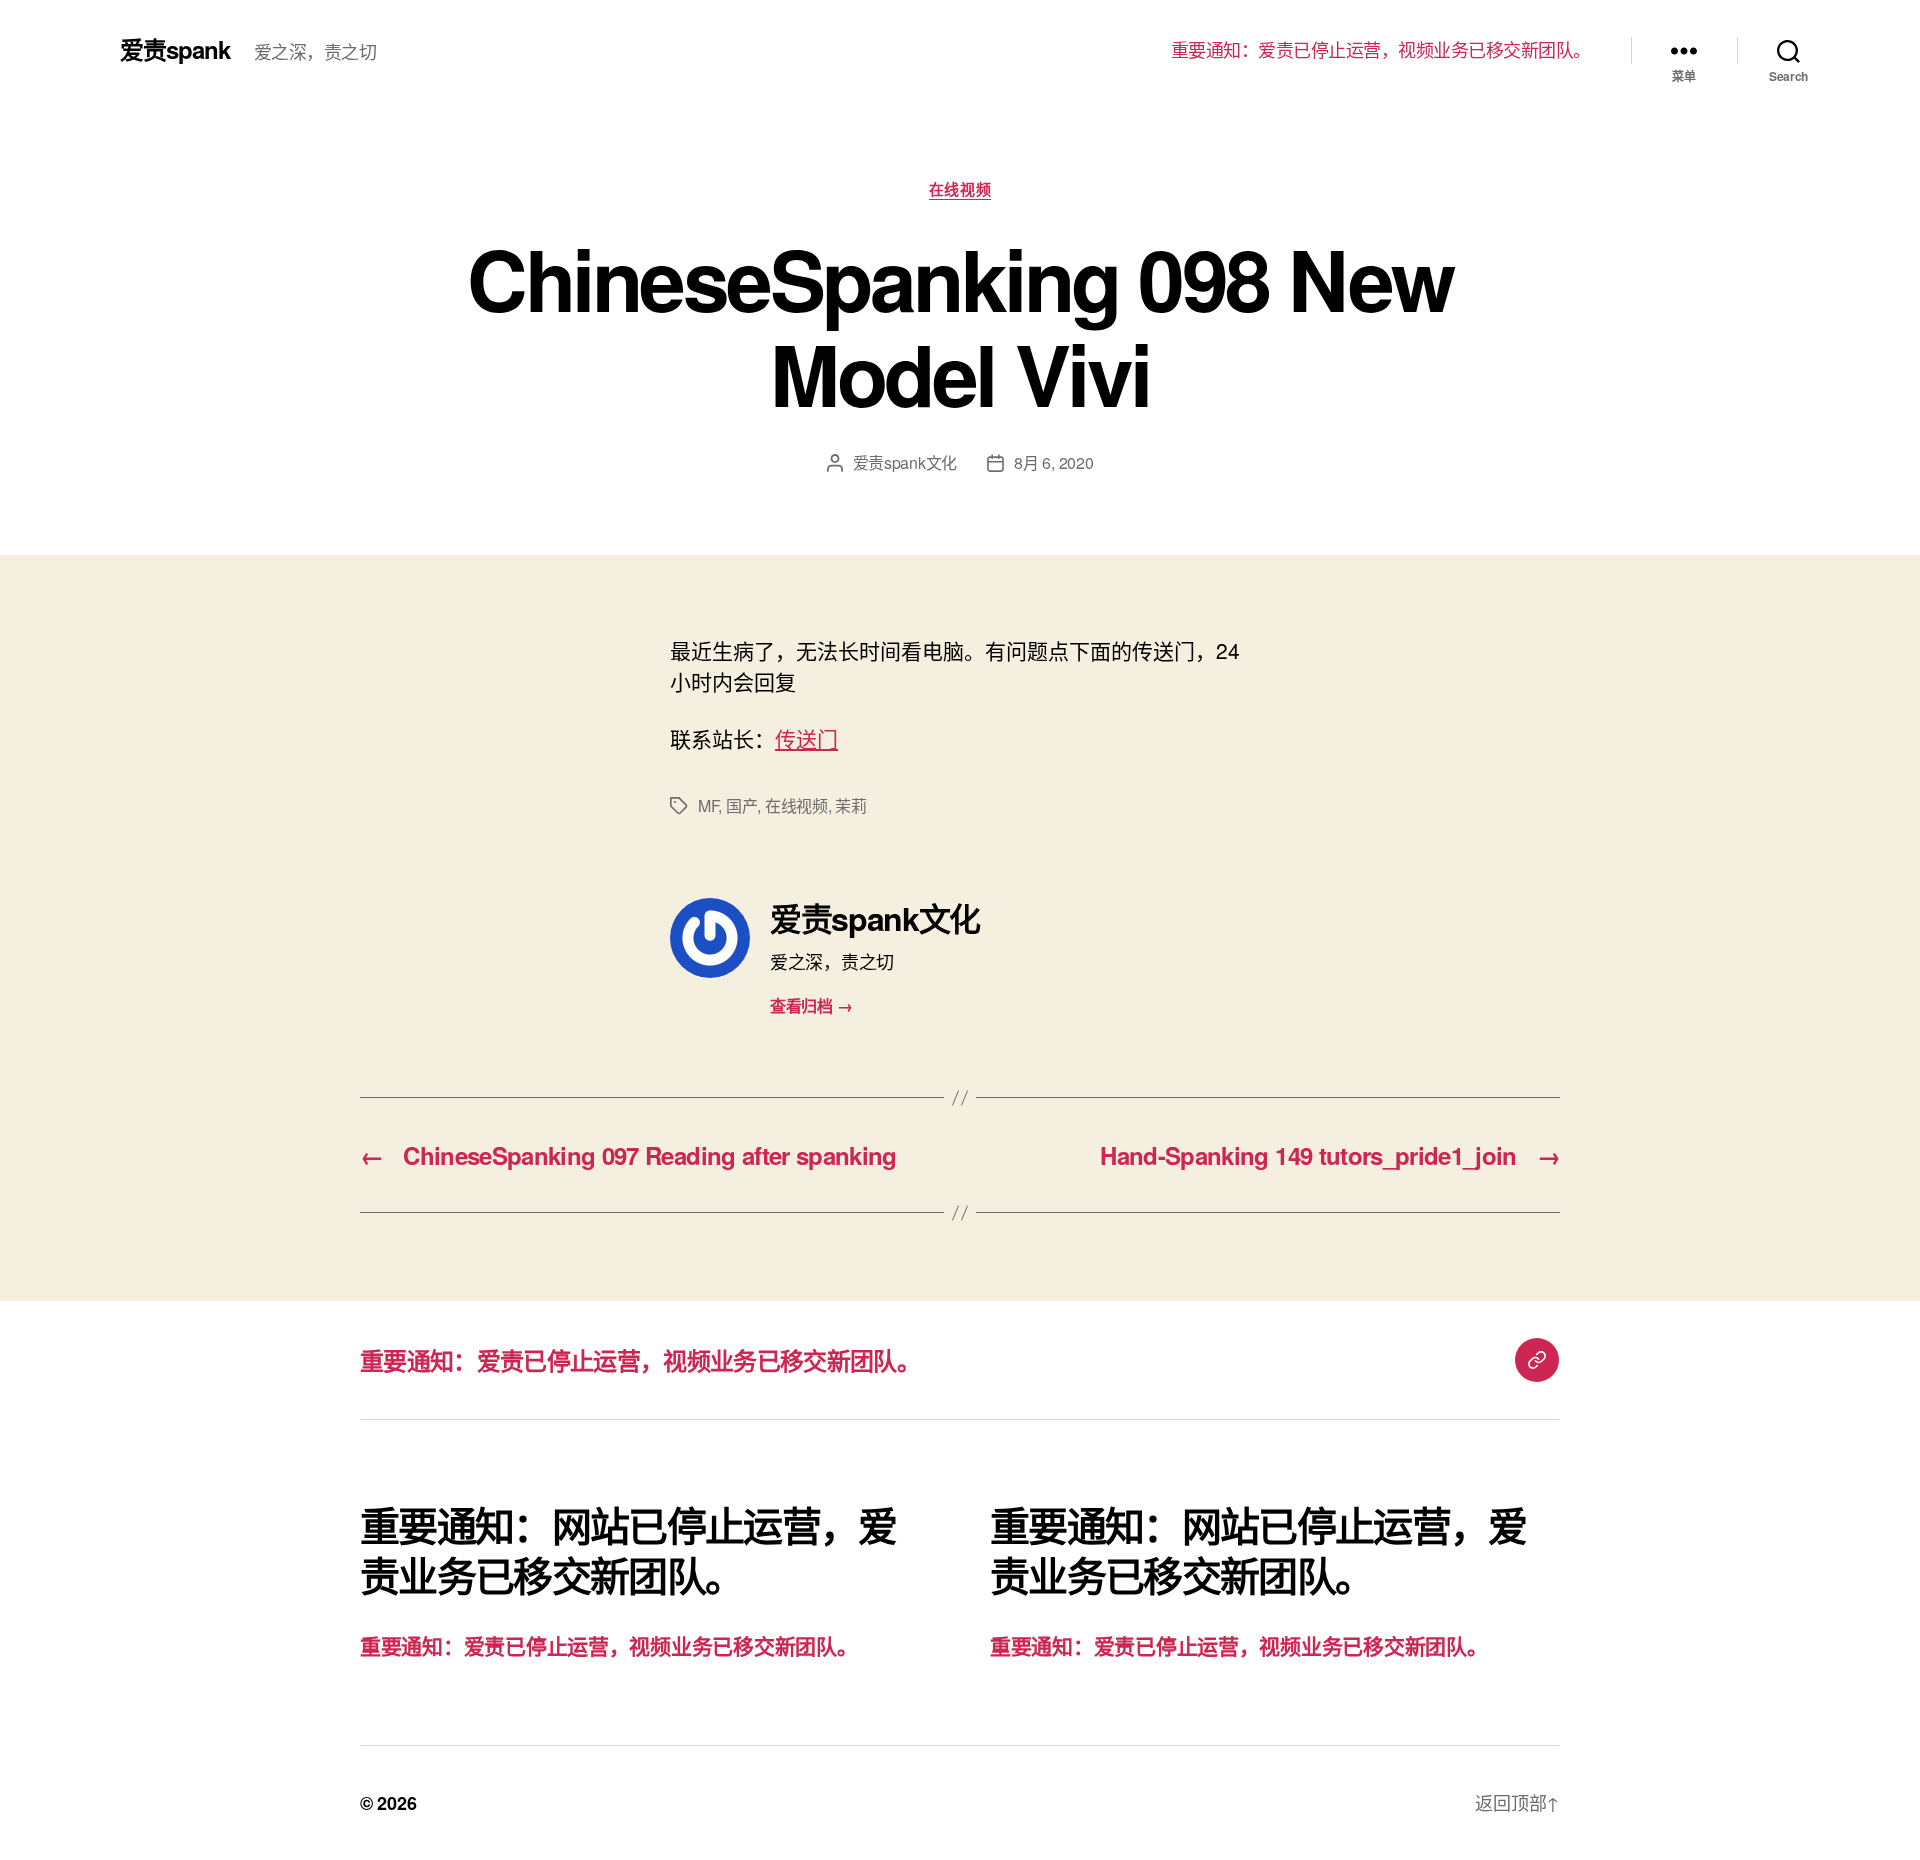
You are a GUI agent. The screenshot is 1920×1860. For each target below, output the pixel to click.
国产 (741, 805)
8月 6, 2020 (1053, 462)
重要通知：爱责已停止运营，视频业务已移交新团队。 (1381, 50)
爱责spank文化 (905, 462)
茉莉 (850, 805)
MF (708, 805)
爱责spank (175, 49)
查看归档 (811, 1005)
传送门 (806, 738)
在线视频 (960, 190)
